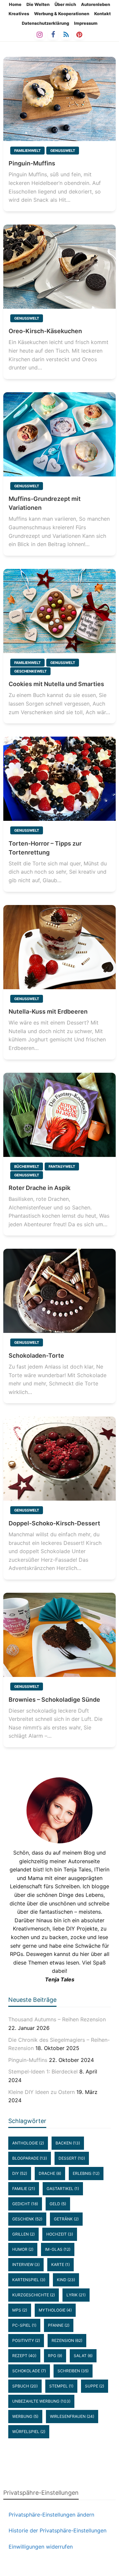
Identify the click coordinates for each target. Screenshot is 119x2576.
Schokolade (29, 2371)
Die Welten (38, 4)
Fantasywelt (62, 1166)
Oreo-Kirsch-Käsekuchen (45, 331)
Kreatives (19, 14)
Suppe (95, 2386)
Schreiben (73, 2371)
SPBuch (25, 2386)
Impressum (86, 23)
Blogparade (30, 2158)
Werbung (25, 2416)
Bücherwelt (27, 1166)
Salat (83, 2356)
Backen (68, 2143)
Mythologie (55, 2310)
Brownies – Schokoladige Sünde (54, 1700)
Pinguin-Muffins (32, 163)
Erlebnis (86, 2173)
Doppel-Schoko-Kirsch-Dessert (54, 1523)
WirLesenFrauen (72, 2416)
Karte (60, 2264)
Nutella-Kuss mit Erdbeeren (48, 1011)
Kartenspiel (29, 2280)
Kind (66, 2280)
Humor (23, 2249)
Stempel (61, 2386)
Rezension (67, 2340)
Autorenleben (96, 4)
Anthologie (28, 2143)
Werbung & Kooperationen (62, 14)
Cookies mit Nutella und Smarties (56, 684)
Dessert (72, 2158)
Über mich (65, 4)
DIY (20, 2173)
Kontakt (102, 14)
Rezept (24, 2356)
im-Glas (58, 2249)
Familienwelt (27, 151)
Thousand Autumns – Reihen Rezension (57, 2019)
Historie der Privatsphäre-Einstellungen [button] (58, 2530)
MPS (20, 2310)
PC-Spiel (24, 2325)
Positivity (26, 2340)
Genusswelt (63, 151)
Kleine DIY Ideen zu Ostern (41, 2092)
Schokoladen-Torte (36, 1356)
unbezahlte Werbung (41, 2401)
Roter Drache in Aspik (40, 1188)
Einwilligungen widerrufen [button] (41, 2547)
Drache (50, 2173)
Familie (24, 2189)
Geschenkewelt (30, 671)
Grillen (23, 2234)
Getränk (66, 2219)
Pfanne (59, 2325)
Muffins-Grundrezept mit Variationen (45, 503)
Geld (58, 2204)
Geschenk (27, 2219)
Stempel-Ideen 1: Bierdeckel (43, 2071)
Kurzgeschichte (34, 2295)
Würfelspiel (29, 2432)
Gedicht (25, 2204)
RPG (55, 2356)
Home (15, 4)
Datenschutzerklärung (45, 23)
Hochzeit (60, 2234)
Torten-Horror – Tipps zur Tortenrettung (45, 848)
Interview (26, 2264)
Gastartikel (63, 2189)
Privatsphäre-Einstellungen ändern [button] (51, 2515)
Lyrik (76, 2295)
